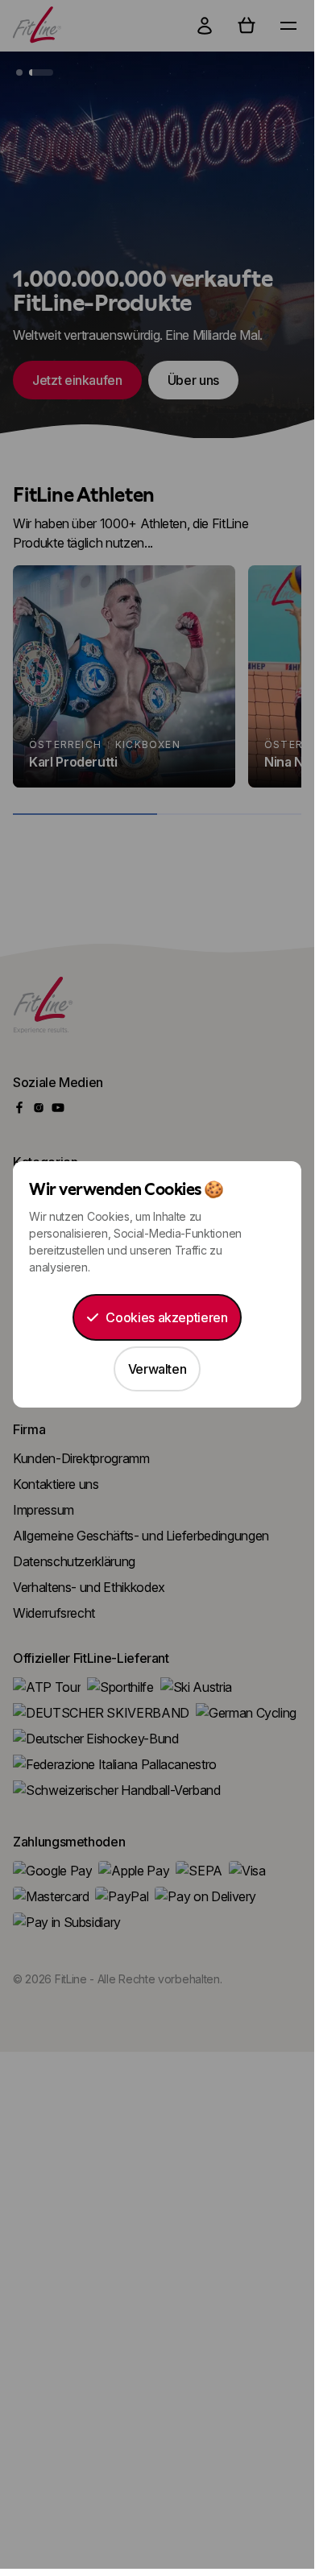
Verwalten (157, 1369)
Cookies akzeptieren (166, 1317)
